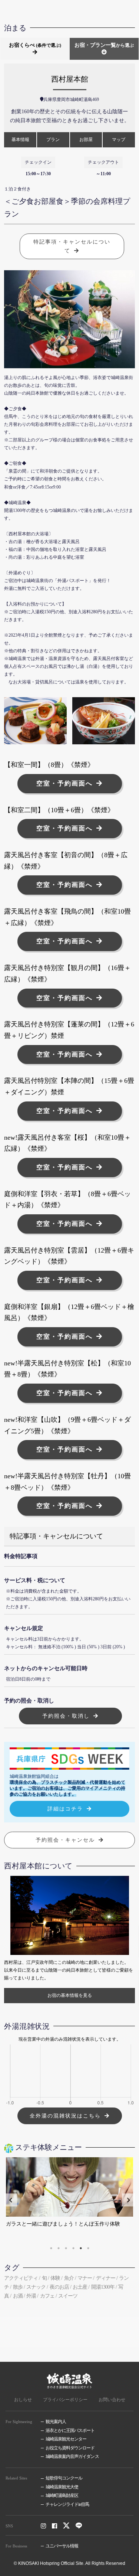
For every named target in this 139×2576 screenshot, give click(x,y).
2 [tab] (59, 2248)
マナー (85, 2278)
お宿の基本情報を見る (70, 1995)
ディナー (106, 2278)
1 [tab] (51, 2248)
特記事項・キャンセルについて (72, 246)
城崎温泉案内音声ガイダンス (72, 2457)
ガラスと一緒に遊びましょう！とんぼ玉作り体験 (63, 2224)
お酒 (18, 2296)
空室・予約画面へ (64, 783)
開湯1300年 (103, 2287)
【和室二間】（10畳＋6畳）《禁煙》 (59, 810)
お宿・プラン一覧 (104, 45)
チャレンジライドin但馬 (67, 2505)
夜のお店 (59, 2287)
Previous (11, 2200)
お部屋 (86, 140)
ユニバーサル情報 (62, 2546)
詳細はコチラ (65, 1809)
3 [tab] (66, 2248)
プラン (53, 140)
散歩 (18, 2287)
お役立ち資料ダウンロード (70, 2448)
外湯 (31, 2296)
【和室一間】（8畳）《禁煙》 (49, 765)
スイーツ (68, 2296)
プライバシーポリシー (65, 2400)
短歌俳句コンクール (64, 2478)
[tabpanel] (69, 2200)
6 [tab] (88, 2248)
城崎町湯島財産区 (62, 2496)
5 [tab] (81, 2248)
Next (128, 2200)
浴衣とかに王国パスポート (70, 2431)
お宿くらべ (35, 45)
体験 (55, 2278)
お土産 (80, 2287)
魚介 (69, 2278)
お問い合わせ (112, 2400)
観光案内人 (56, 2422)
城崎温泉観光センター (66, 2439)
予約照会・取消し (66, 1716)
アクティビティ (21, 2278)
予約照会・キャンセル (65, 1840)
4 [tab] (73, 2248)
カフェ (47, 2296)
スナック (36, 2287)
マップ (119, 140)
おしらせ (23, 2400)
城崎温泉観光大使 (62, 2487)
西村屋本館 (70, 79)
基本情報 (20, 140)
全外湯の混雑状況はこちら (65, 2116)
